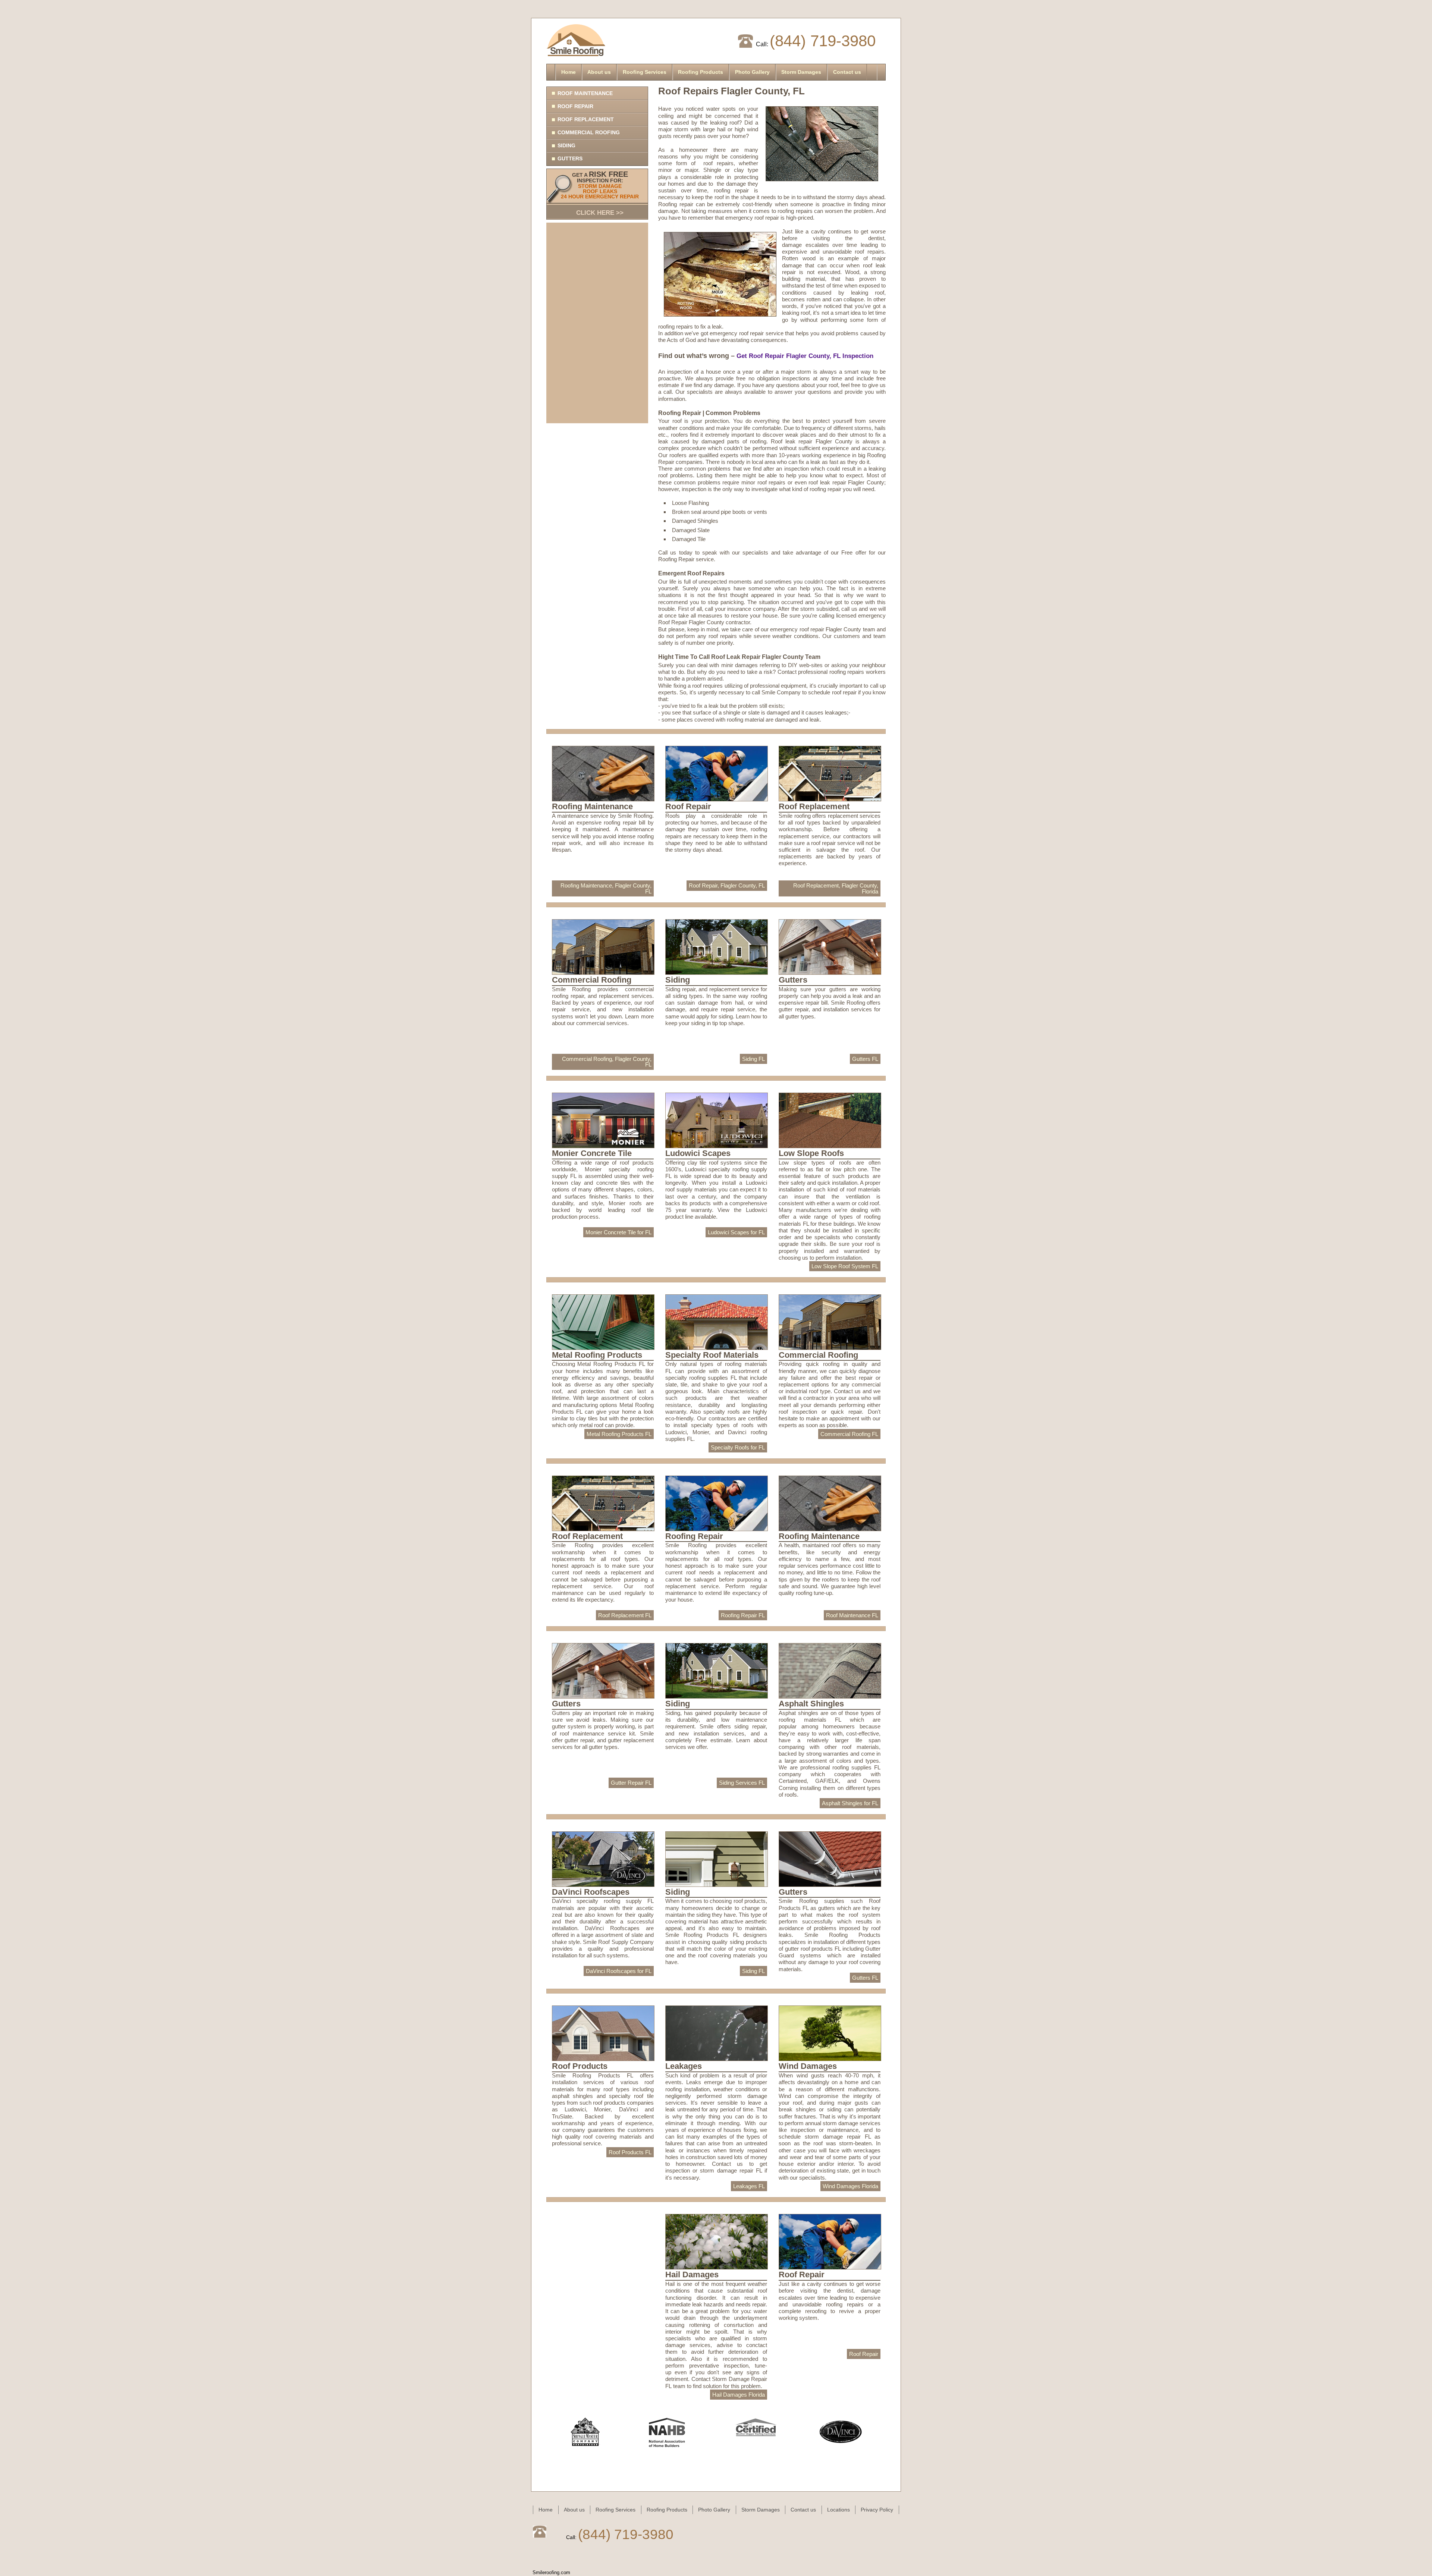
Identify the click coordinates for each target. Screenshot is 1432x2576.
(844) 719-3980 (823, 41)
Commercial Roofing (589, 132)
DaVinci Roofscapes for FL (619, 1971)
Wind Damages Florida (850, 2186)
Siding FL (753, 1059)
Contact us (847, 72)
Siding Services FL (742, 1783)
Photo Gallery (752, 72)
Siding (566, 145)
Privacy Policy (877, 2510)
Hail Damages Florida (739, 2395)
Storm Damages (801, 72)
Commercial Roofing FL (849, 1434)
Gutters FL (865, 1059)
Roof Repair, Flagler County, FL (727, 885)
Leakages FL (749, 2186)
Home (569, 72)
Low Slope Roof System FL (845, 1266)
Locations (839, 2510)
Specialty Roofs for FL (738, 1447)
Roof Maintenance (585, 93)
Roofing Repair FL (743, 1615)
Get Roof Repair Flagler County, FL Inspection (806, 356)
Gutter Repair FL (631, 1783)
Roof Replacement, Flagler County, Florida (836, 888)
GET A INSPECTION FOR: (600, 193)
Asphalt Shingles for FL (850, 1803)
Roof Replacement (586, 119)
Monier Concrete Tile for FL (618, 1232)
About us (599, 72)
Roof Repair (575, 106)
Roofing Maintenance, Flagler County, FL (606, 888)
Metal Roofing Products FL (619, 1434)
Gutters (570, 158)
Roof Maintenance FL (852, 1615)
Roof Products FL (630, 2152)
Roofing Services (645, 72)
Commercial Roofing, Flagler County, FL (607, 1062)
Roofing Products (701, 72)
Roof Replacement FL (625, 1615)
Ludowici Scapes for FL (736, 1232)
